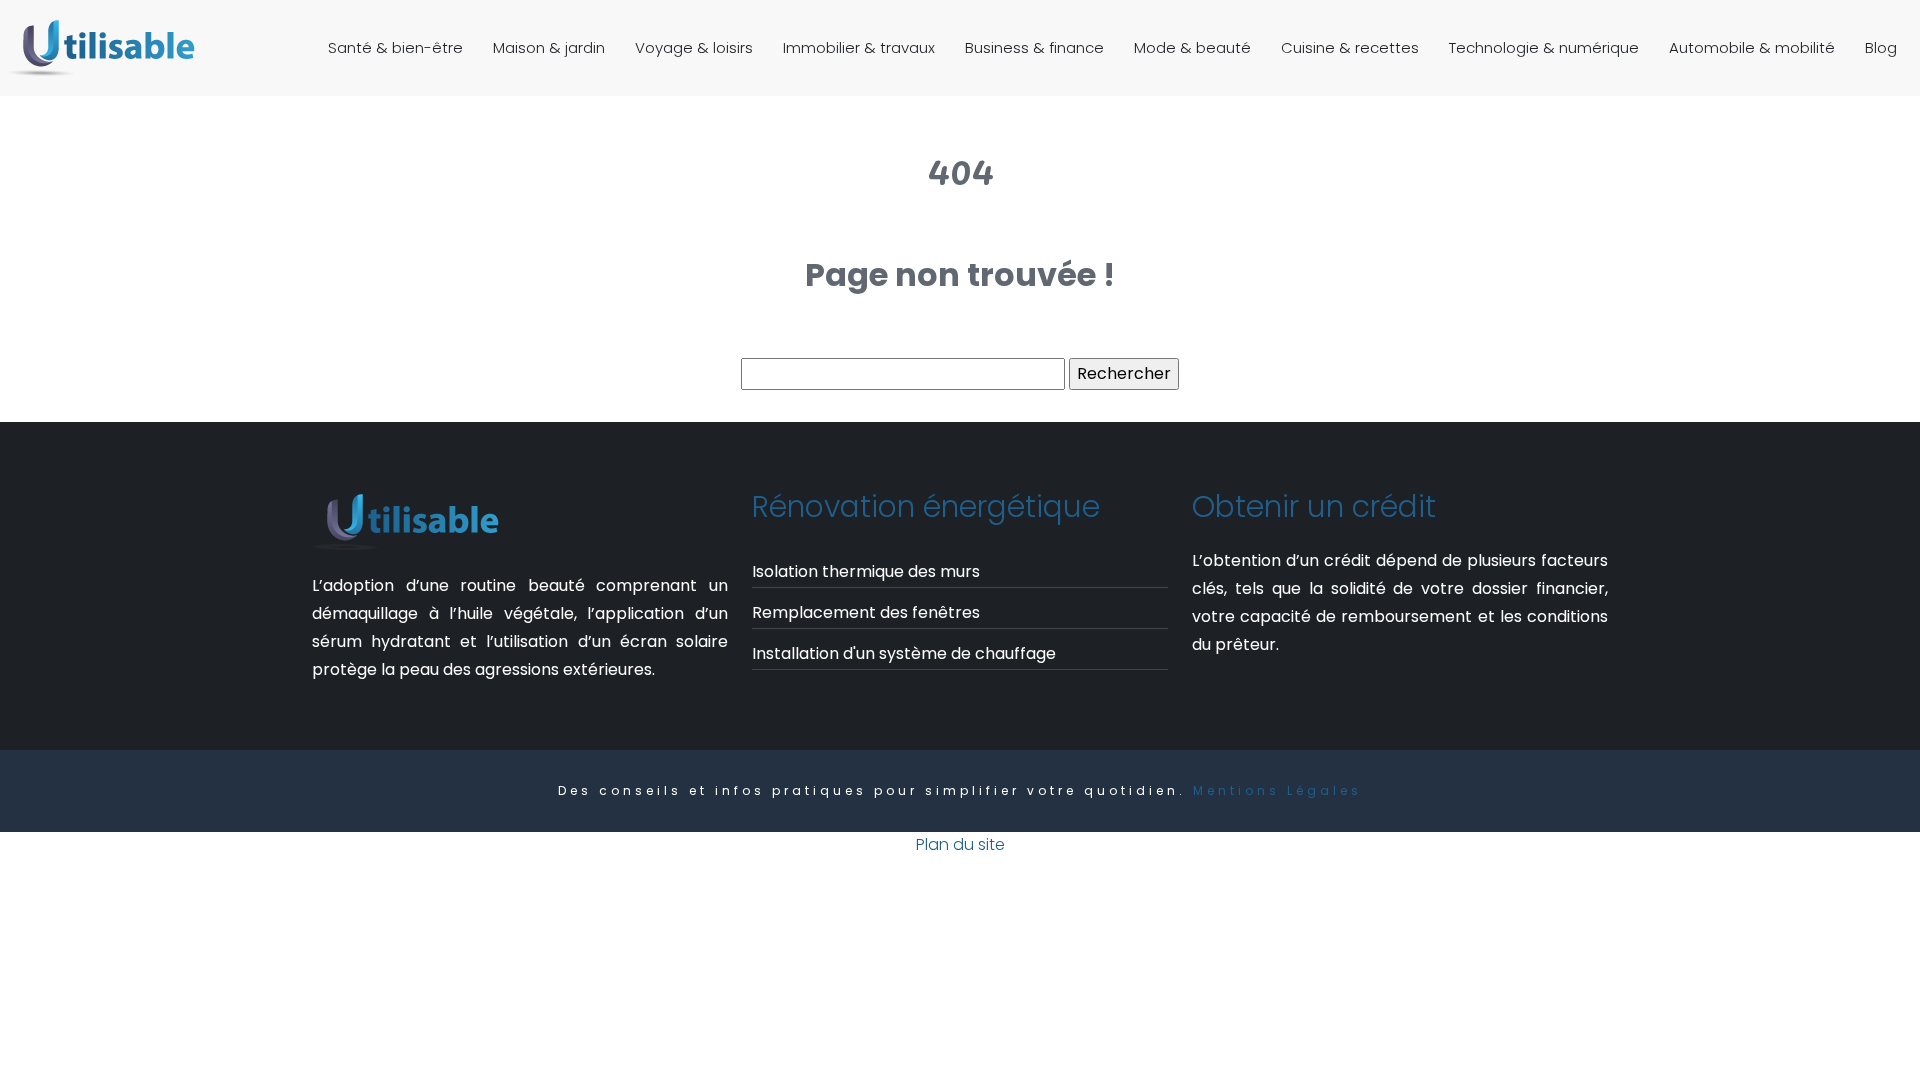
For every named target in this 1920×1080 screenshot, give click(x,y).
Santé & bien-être (395, 47)
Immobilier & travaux (859, 47)
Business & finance (1034, 47)
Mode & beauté (1192, 47)
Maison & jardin (549, 47)
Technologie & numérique (1544, 47)
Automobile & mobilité (1752, 47)
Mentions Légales (1277, 790)
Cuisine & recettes (1350, 47)
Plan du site (960, 844)
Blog (1881, 47)
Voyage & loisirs (694, 47)
